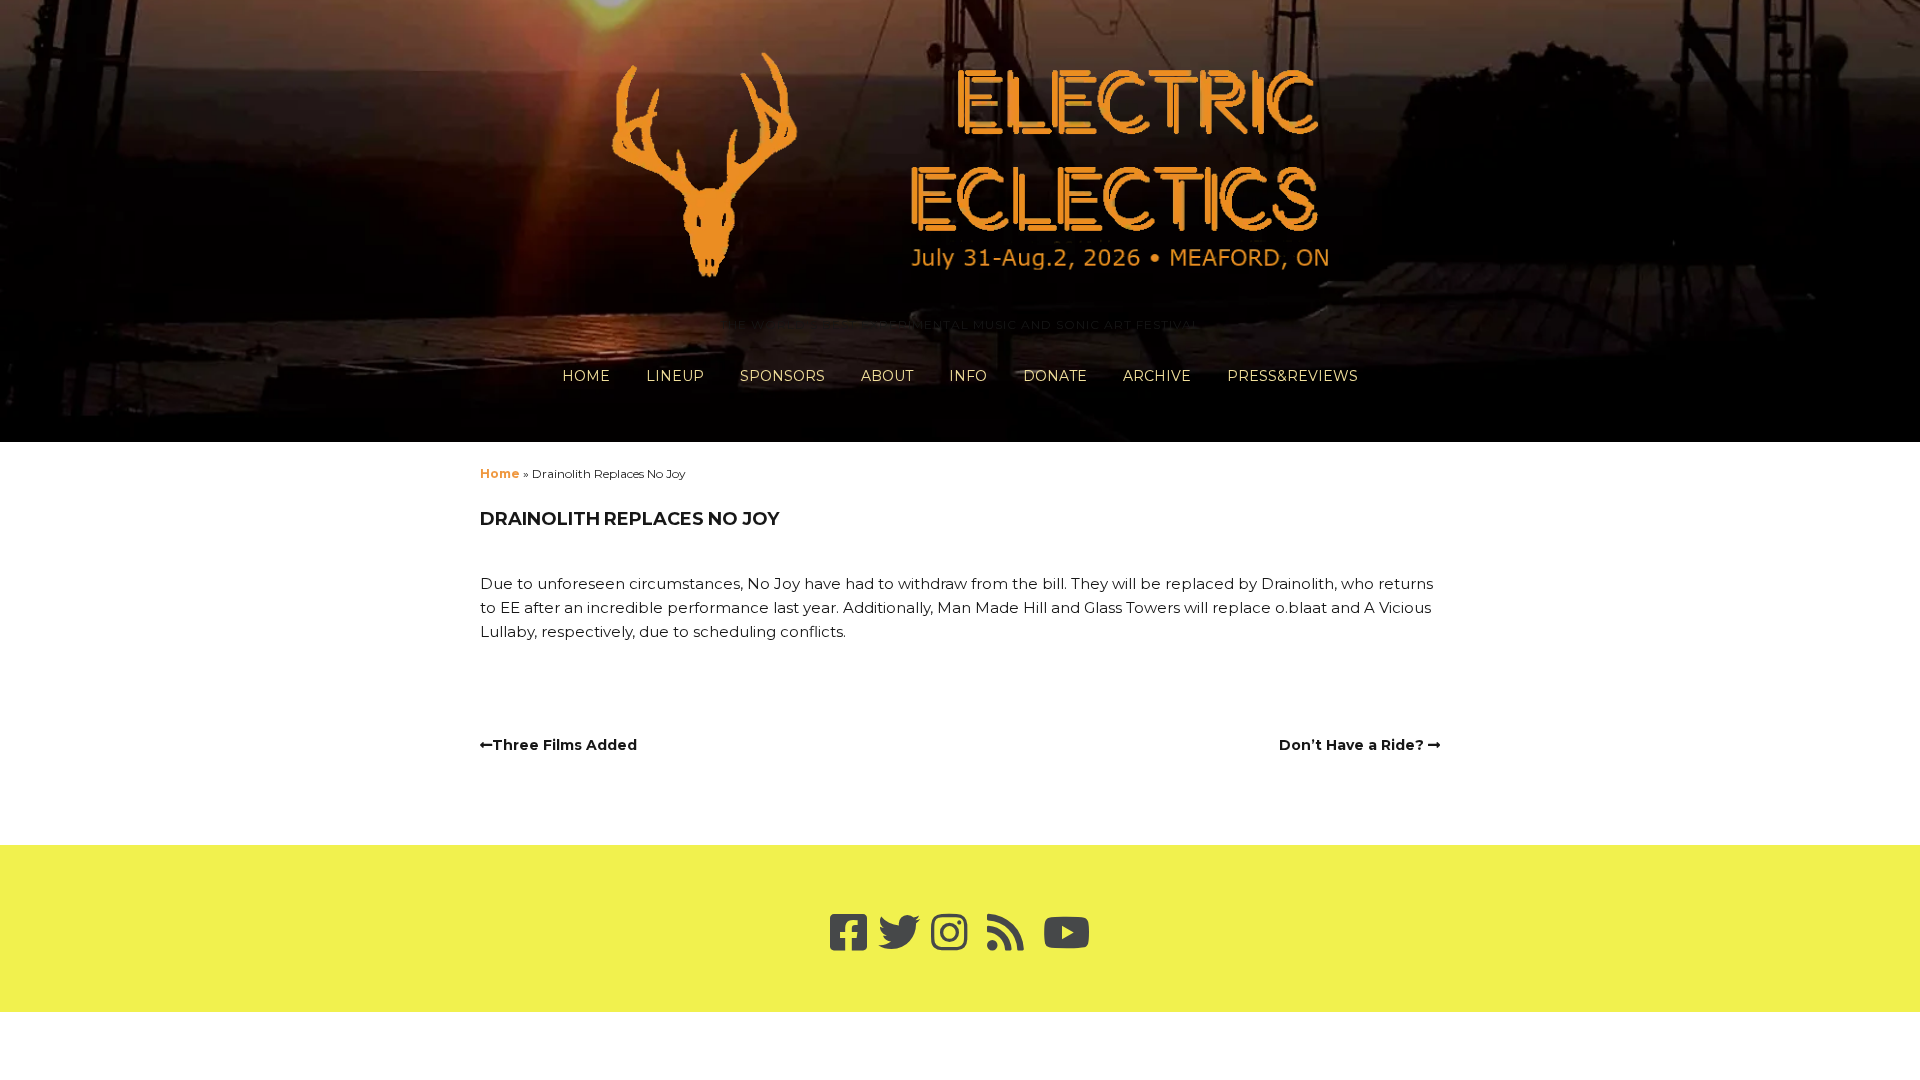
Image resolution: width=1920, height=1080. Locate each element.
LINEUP (675, 376)
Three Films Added (564, 745)
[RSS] (1005, 933)
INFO (968, 376)
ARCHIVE (1157, 376)
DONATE (1055, 376)
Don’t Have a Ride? (1351, 745)
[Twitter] (899, 933)
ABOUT (887, 376)
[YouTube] (1066, 933)
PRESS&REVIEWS (1292, 376)
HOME (586, 376)
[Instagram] (949, 933)
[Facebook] (848, 933)
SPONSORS (782, 376)
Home (500, 473)
